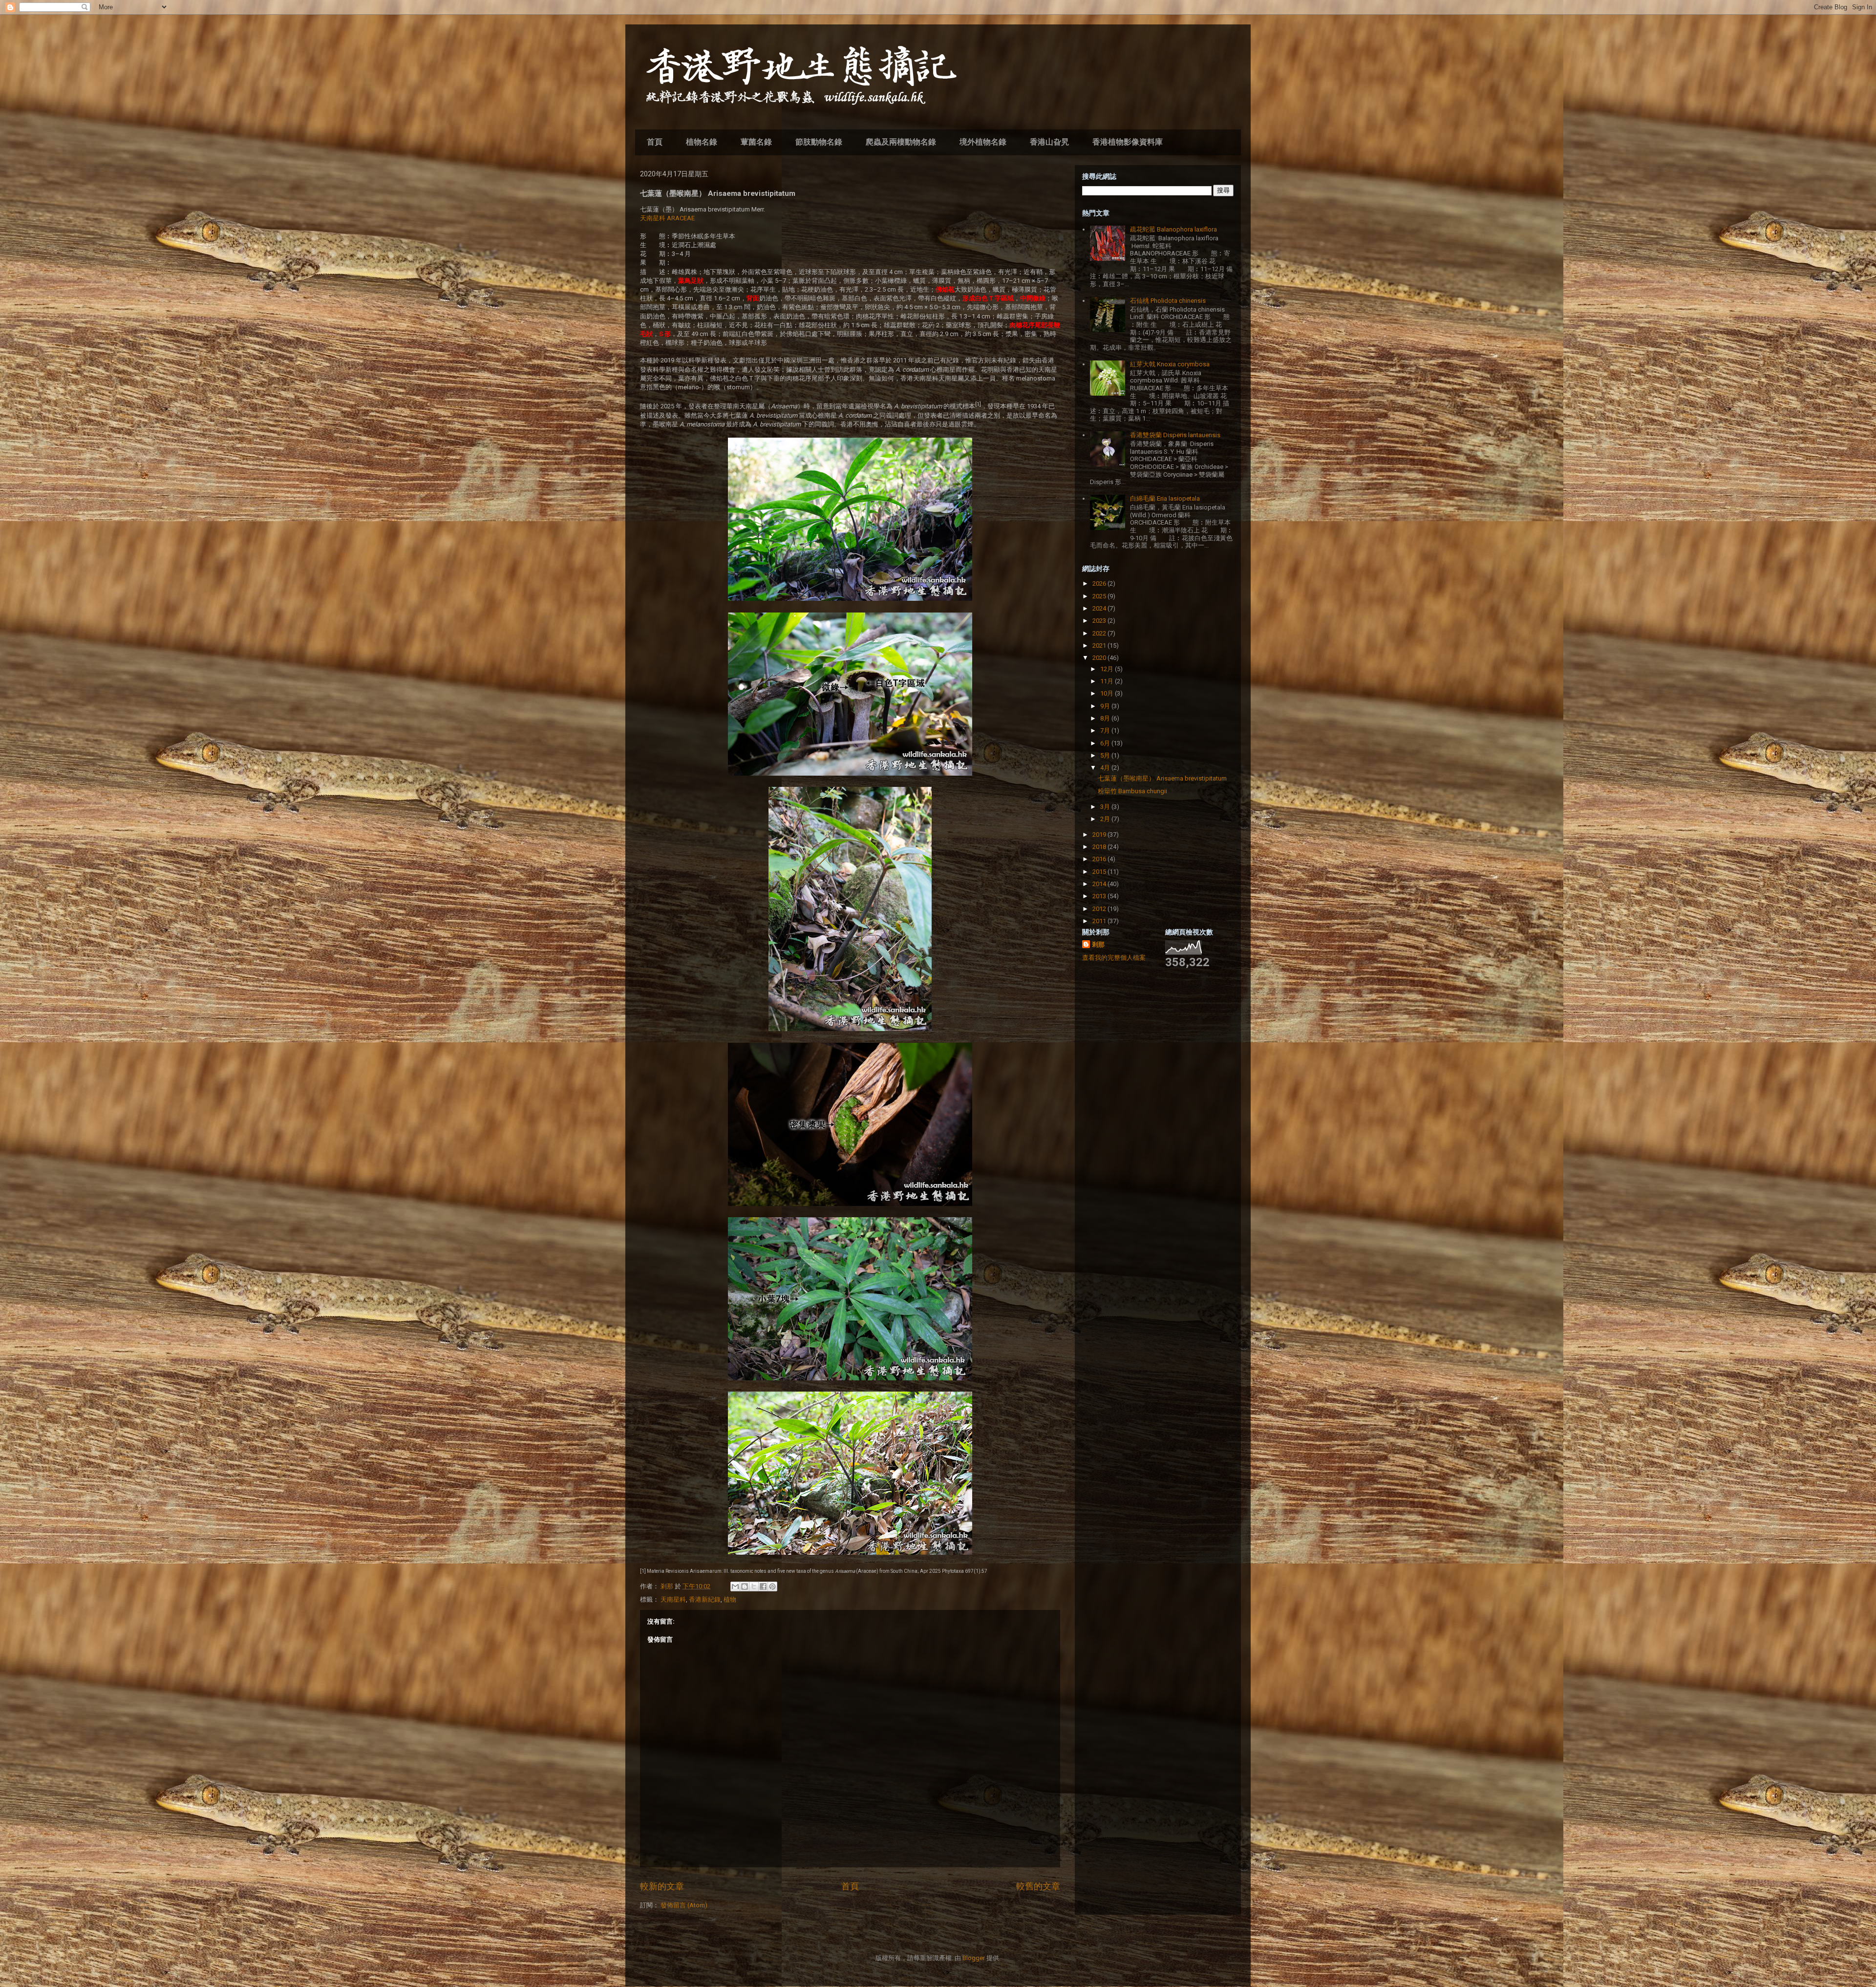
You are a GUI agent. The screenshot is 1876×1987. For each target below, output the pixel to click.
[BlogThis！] (745, 1586)
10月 (1108, 693)
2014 (1100, 884)
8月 (1106, 718)
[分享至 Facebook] (763, 1586)
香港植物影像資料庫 (1128, 142)
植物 (730, 1599)
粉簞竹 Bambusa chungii (1132, 791)
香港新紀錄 (705, 1599)
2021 (1100, 645)
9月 (1106, 706)
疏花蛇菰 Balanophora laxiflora (1173, 229)
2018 (1100, 847)
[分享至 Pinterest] (772, 1586)
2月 (1106, 819)
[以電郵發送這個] (735, 1586)
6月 (1106, 743)
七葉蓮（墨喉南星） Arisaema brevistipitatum (1162, 778)
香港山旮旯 (1049, 142)
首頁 (655, 142)
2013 (1100, 896)
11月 (1108, 681)
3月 (1106, 807)
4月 (1106, 768)
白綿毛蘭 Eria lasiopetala (1165, 498)
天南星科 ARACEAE (667, 218)
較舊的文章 (1038, 1886)
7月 (1106, 730)
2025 (1100, 596)
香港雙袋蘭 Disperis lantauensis (1175, 435)
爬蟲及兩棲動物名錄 (901, 142)
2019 (1100, 835)
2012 (1100, 909)
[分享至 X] (754, 1586)
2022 (1100, 633)
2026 (1100, 583)
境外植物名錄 (983, 142)
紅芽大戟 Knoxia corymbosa (1170, 364)
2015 (1100, 872)
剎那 (1098, 944)
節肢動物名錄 (819, 142)
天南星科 (673, 1599)
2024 (1100, 608)
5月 (1106, 755)
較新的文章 (662, 1886)
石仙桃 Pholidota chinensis (1168, 301)
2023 (1100, 621)
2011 (1100, 921)
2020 (1100, 658)
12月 (1108, 669)
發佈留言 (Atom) (684, 1905)
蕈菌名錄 (756, 142)
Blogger (974, 1958)
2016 (1100, 859)
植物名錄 (702, 142)
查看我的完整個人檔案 (1114, 958)
